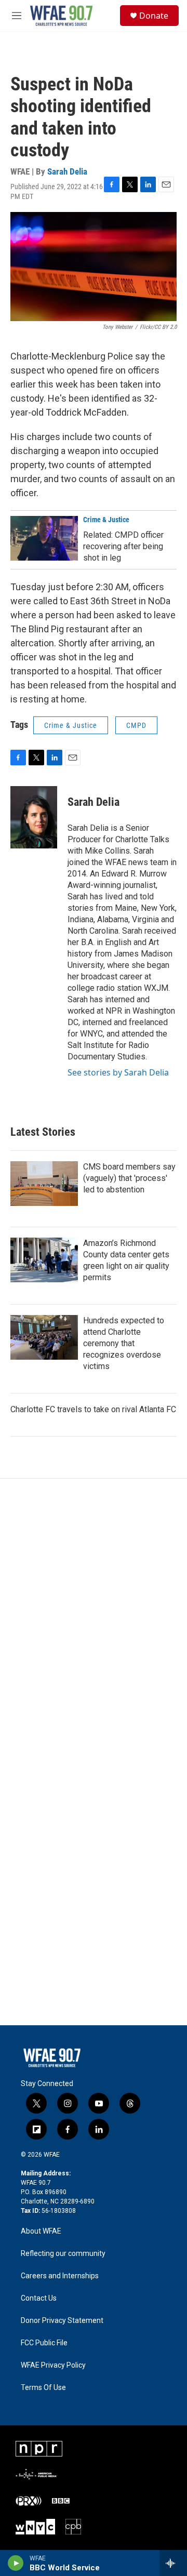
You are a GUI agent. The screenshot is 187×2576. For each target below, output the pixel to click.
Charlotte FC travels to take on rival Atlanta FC (93, 1409)
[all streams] (173, 2563)
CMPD (136, 725)
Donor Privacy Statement (62, 2321)
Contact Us (39, 2298)
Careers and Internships (60, 2276)
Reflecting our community (63, 2254)
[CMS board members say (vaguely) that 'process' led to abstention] (44, 1184)
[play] (16, 2563)
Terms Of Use (43, 2388)
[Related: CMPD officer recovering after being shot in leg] (44, 538)
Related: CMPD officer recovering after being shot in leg (123, 546)
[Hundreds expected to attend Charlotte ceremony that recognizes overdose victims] (44, 1337)
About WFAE (41, 2231)
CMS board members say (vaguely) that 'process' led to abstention (129, 1178)
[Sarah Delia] (34, 817)
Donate (154, 16)
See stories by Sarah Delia (118, 1072)
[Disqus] (94, 1619)
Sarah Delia (67, 171)
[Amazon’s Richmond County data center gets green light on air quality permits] (44, 1260)
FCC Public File (44, 2343)
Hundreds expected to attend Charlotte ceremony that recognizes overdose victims (124, 1343)
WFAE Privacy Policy (53, 2365)
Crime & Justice (106, 520)
